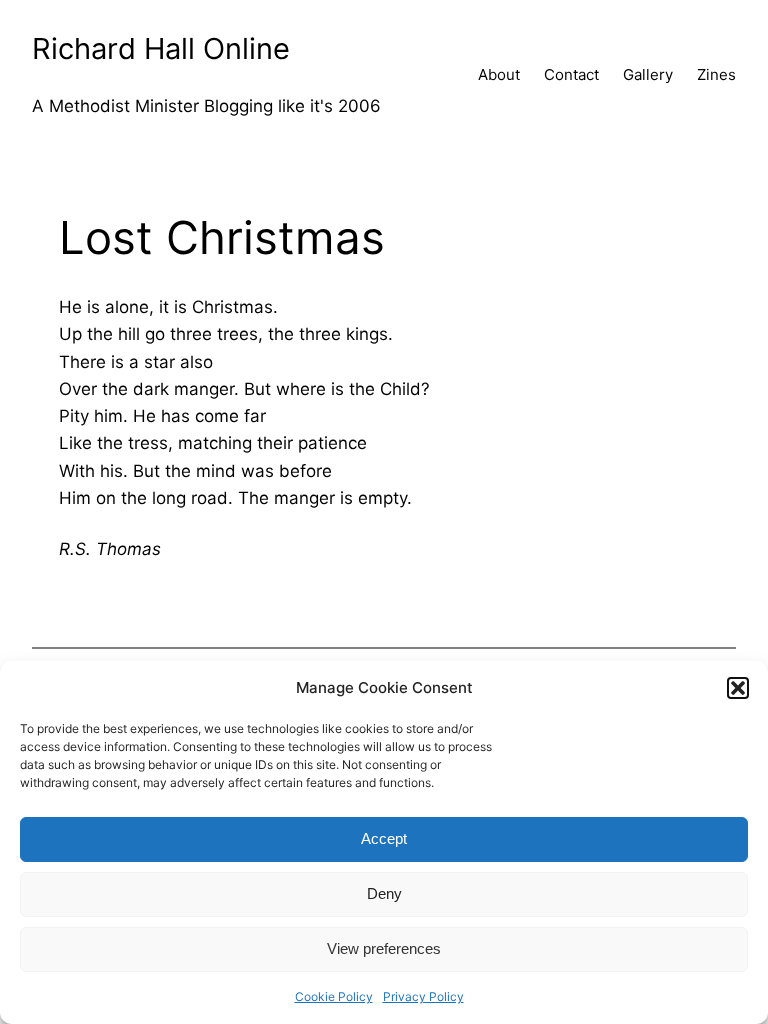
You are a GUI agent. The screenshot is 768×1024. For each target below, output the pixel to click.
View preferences (384, 948)
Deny (384, 893)
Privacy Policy (423, 996)
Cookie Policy (334, 996)
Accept (384, 838)
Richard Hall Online (161, 48)
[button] (738, 688)
